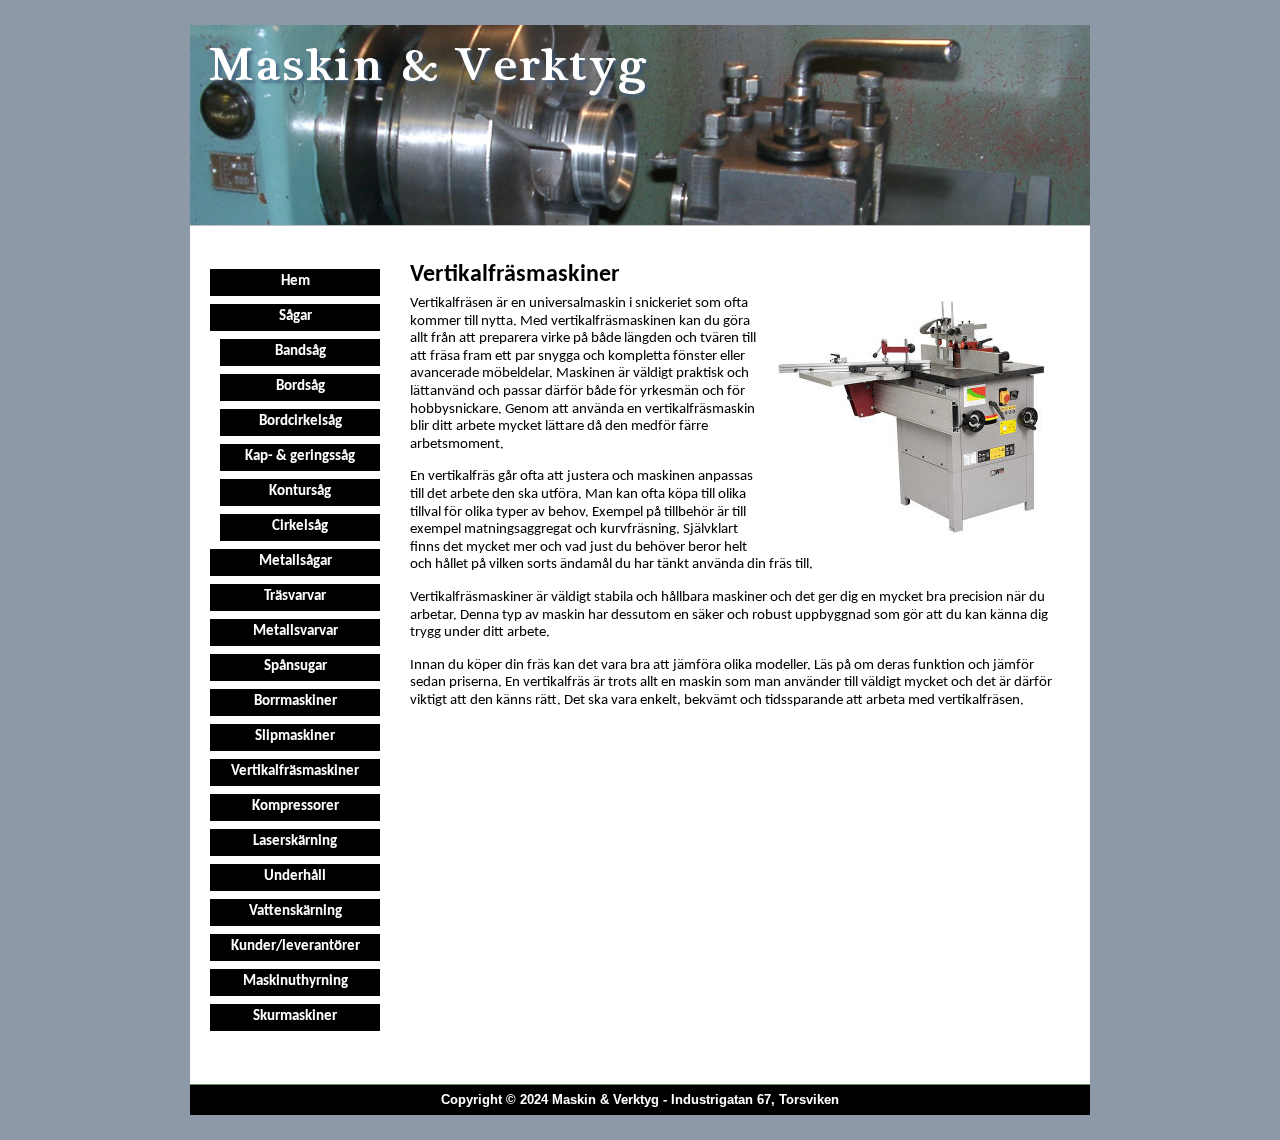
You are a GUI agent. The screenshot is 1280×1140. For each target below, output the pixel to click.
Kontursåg (300, 491)
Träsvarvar (295, 596)
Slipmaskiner (295, 736)
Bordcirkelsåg (300, 421)
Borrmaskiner (295, 701)
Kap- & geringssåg (300, 456)
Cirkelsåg (300, 526)
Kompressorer (295, 806)
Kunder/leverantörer (295, 946)
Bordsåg (300, 386)
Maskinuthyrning (295, 981)
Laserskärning (295, 841)
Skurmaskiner (295, 1016)
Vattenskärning (295, 911)
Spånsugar (295, 666)
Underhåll (295, 876)
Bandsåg (300, 351)
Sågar (295, 316)
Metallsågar (295, 561)
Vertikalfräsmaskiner (295, 771)
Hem (295, 281)
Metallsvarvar (295, 631)
